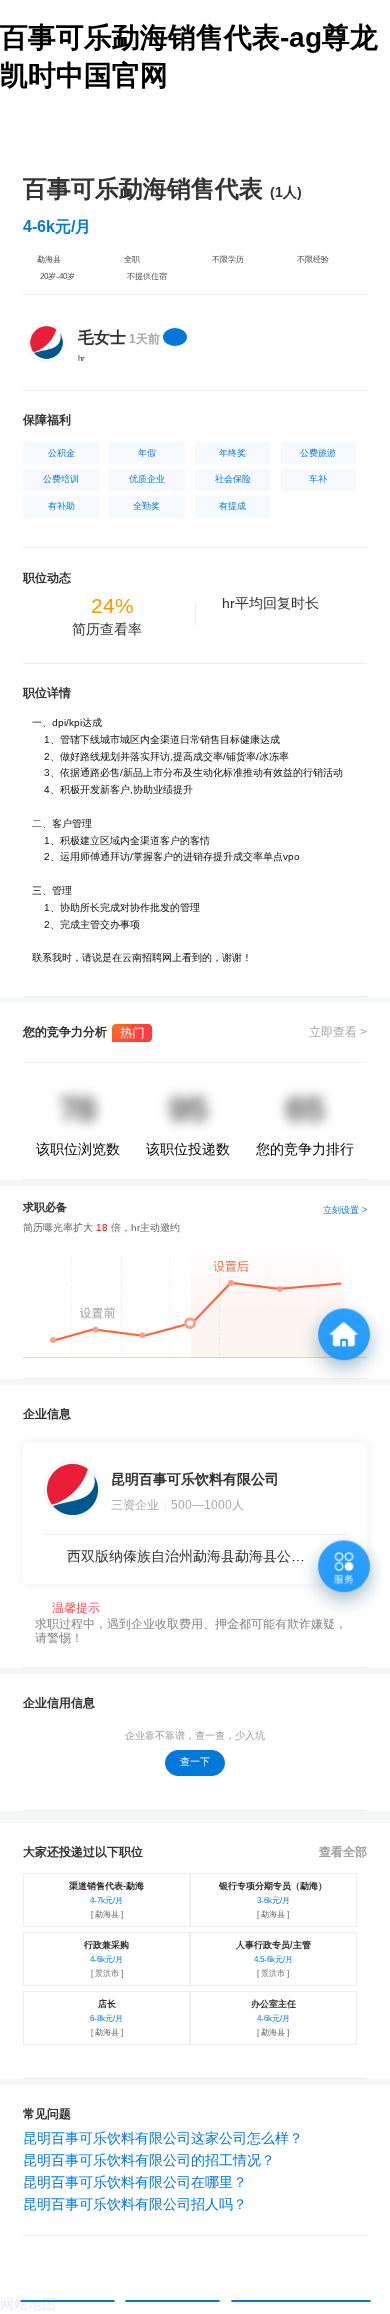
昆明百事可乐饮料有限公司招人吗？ (135, 2204)
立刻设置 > (345, 1210)
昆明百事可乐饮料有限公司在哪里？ (135, 2182)
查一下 (195, 1761)
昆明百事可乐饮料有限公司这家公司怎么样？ (163, 2138)
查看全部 (343, 1852)
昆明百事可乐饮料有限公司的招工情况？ (149, 2160)
